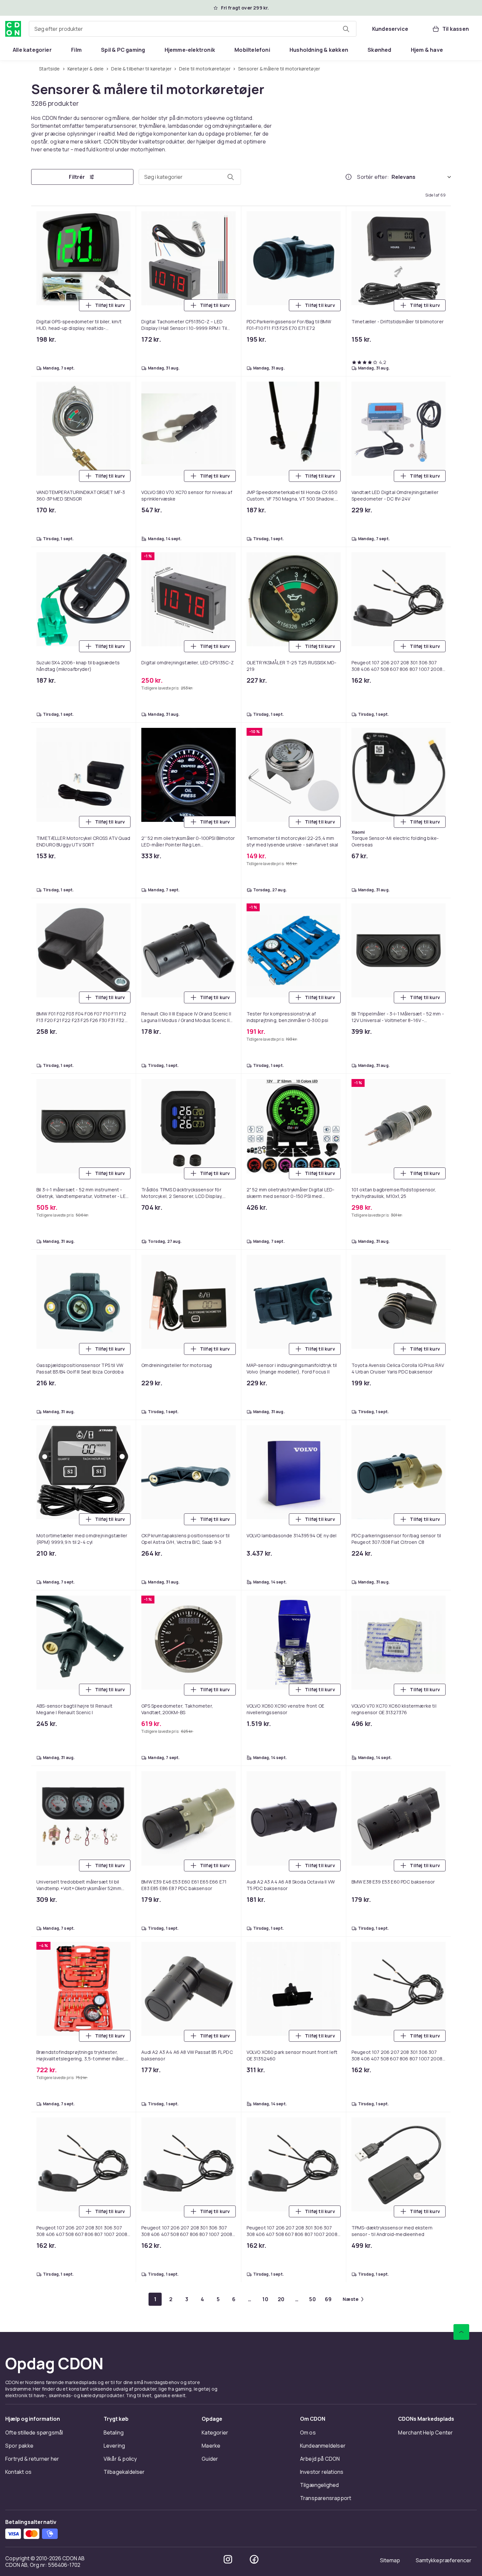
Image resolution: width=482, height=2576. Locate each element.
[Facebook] (254, 2559)
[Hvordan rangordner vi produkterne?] (349, 177)
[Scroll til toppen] (461, 2332)
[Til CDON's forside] (13, 29)
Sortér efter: (373, 177)
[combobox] (193, 29)
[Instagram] (228, 2559)
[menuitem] (32, 50)
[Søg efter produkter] (346, 29)
